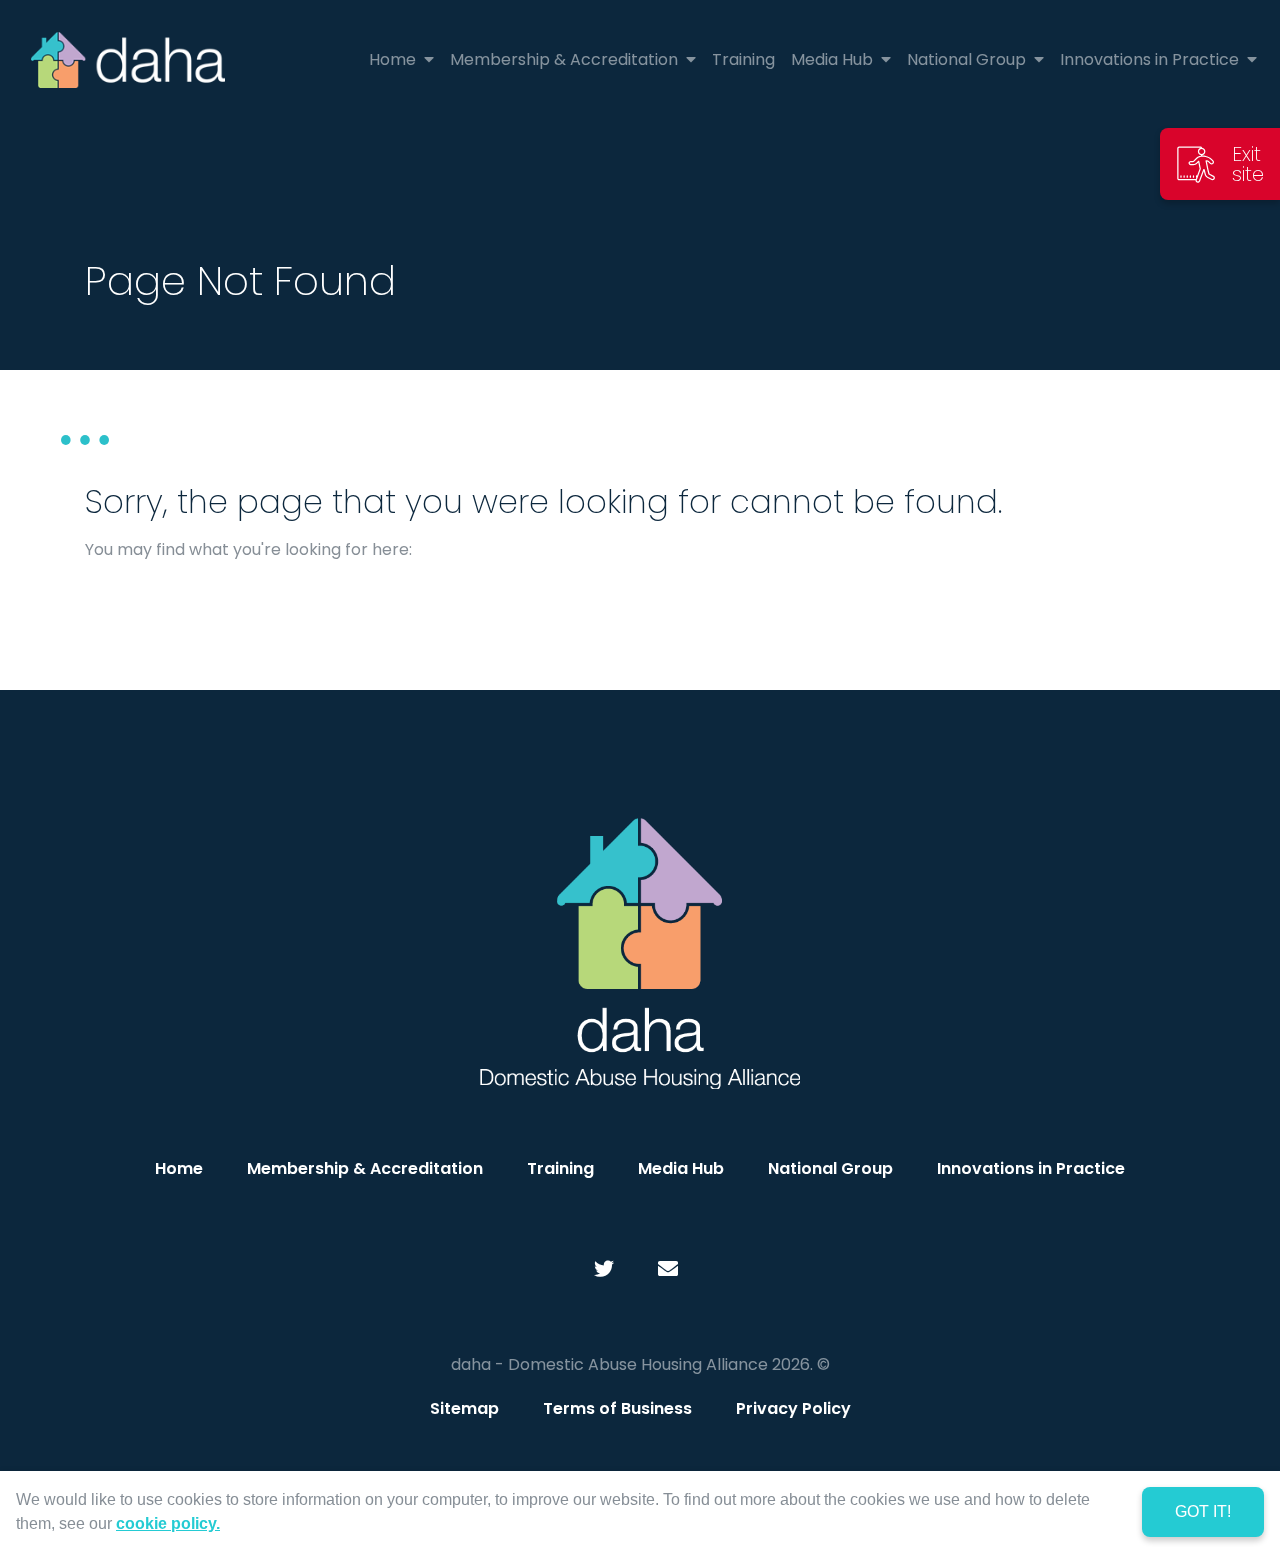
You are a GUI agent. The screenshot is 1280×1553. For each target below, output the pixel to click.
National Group (830, 1168)
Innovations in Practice (1031, 1168)
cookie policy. (168, 1523)
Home (179, 1168)
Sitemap (464, 1408)
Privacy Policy (793, 1408)
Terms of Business (617, 1408)
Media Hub (681, 1168)
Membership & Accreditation (365, 1168)
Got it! (1203, 1511)
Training (560, 1168)
